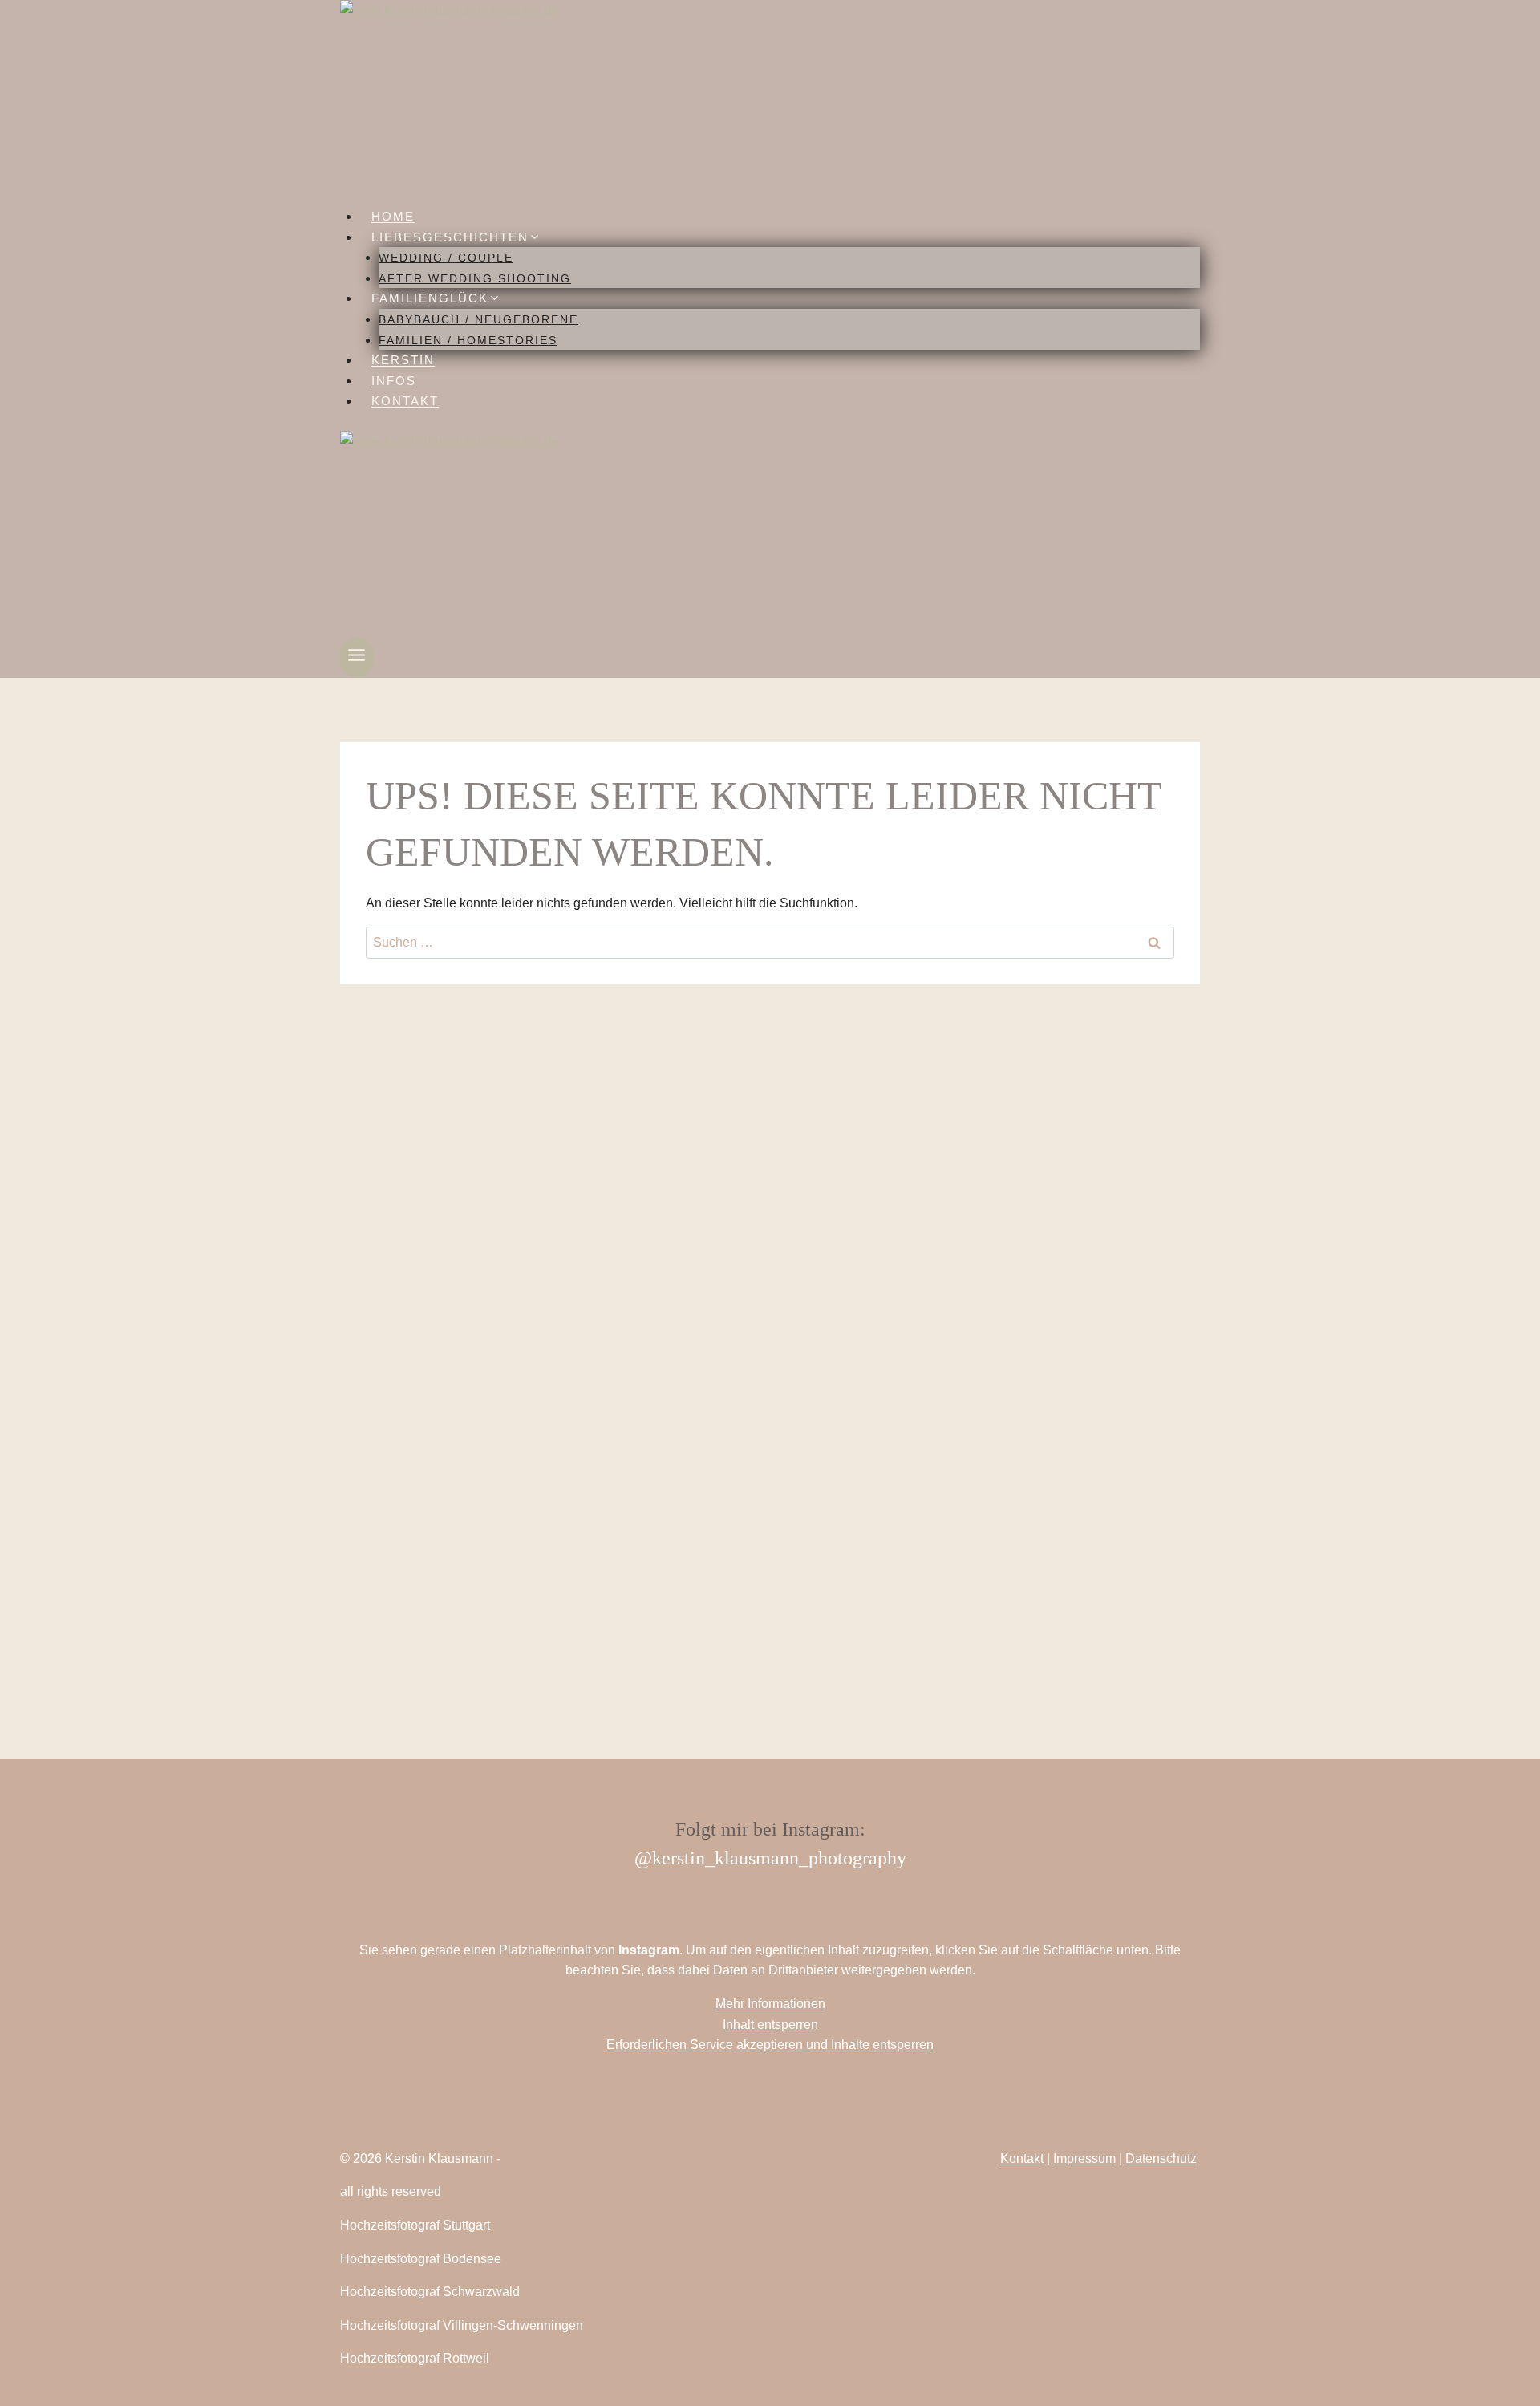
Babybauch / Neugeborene (478, 319)
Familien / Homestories (468, 340)
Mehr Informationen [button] (770, 2004)
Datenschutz (1161, 2159)
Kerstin (403, 360)
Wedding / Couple (446, 258)
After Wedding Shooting (475, 278)
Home (393, 216)
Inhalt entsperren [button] (770, 2025)
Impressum (1084, 2159)
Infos (394, 381)
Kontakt (405, 401)
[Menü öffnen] (357, 657)
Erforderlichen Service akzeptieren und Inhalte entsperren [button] (770, 2045)
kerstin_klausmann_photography (779, 1858)
